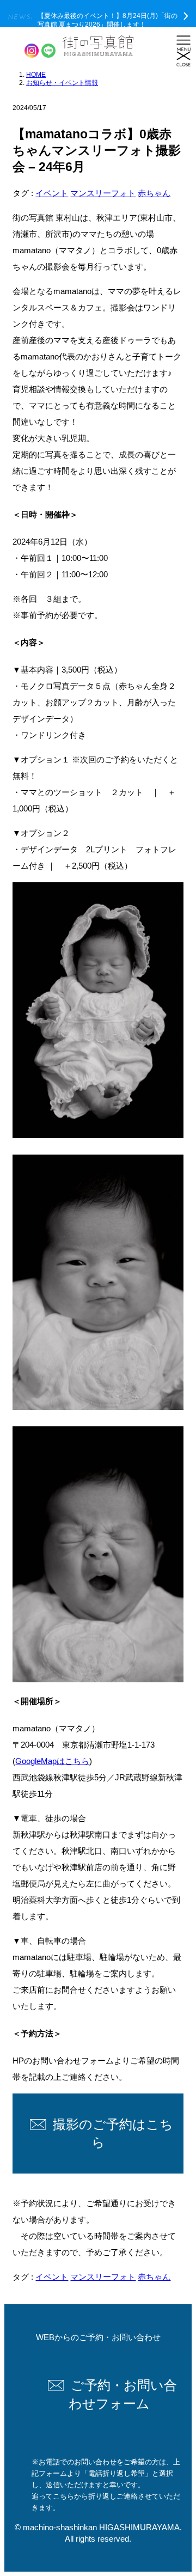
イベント (52, 193)
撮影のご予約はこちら (113, 2134)
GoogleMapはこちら (52, 1761)
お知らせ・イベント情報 (62, 83)
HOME (36, 75)
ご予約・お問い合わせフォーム (123, 2394)
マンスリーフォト (103, 193)
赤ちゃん (154, 193)
